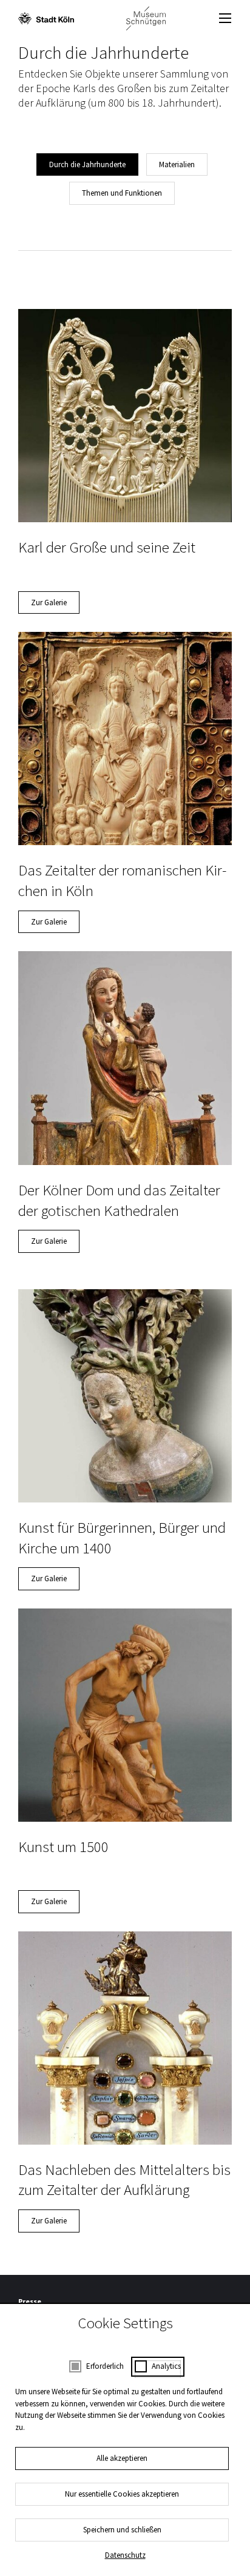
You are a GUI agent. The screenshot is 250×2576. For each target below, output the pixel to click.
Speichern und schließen (122, 2530)
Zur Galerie (49, 603)
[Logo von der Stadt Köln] (46, 18)
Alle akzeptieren (122, 2458)
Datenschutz (125, 2555)
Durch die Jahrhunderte (87, 164)
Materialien (177, 164)
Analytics (166, 2366)
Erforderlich (105, 2366)
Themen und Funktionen (122, 193)
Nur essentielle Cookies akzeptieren (122, 2494)
